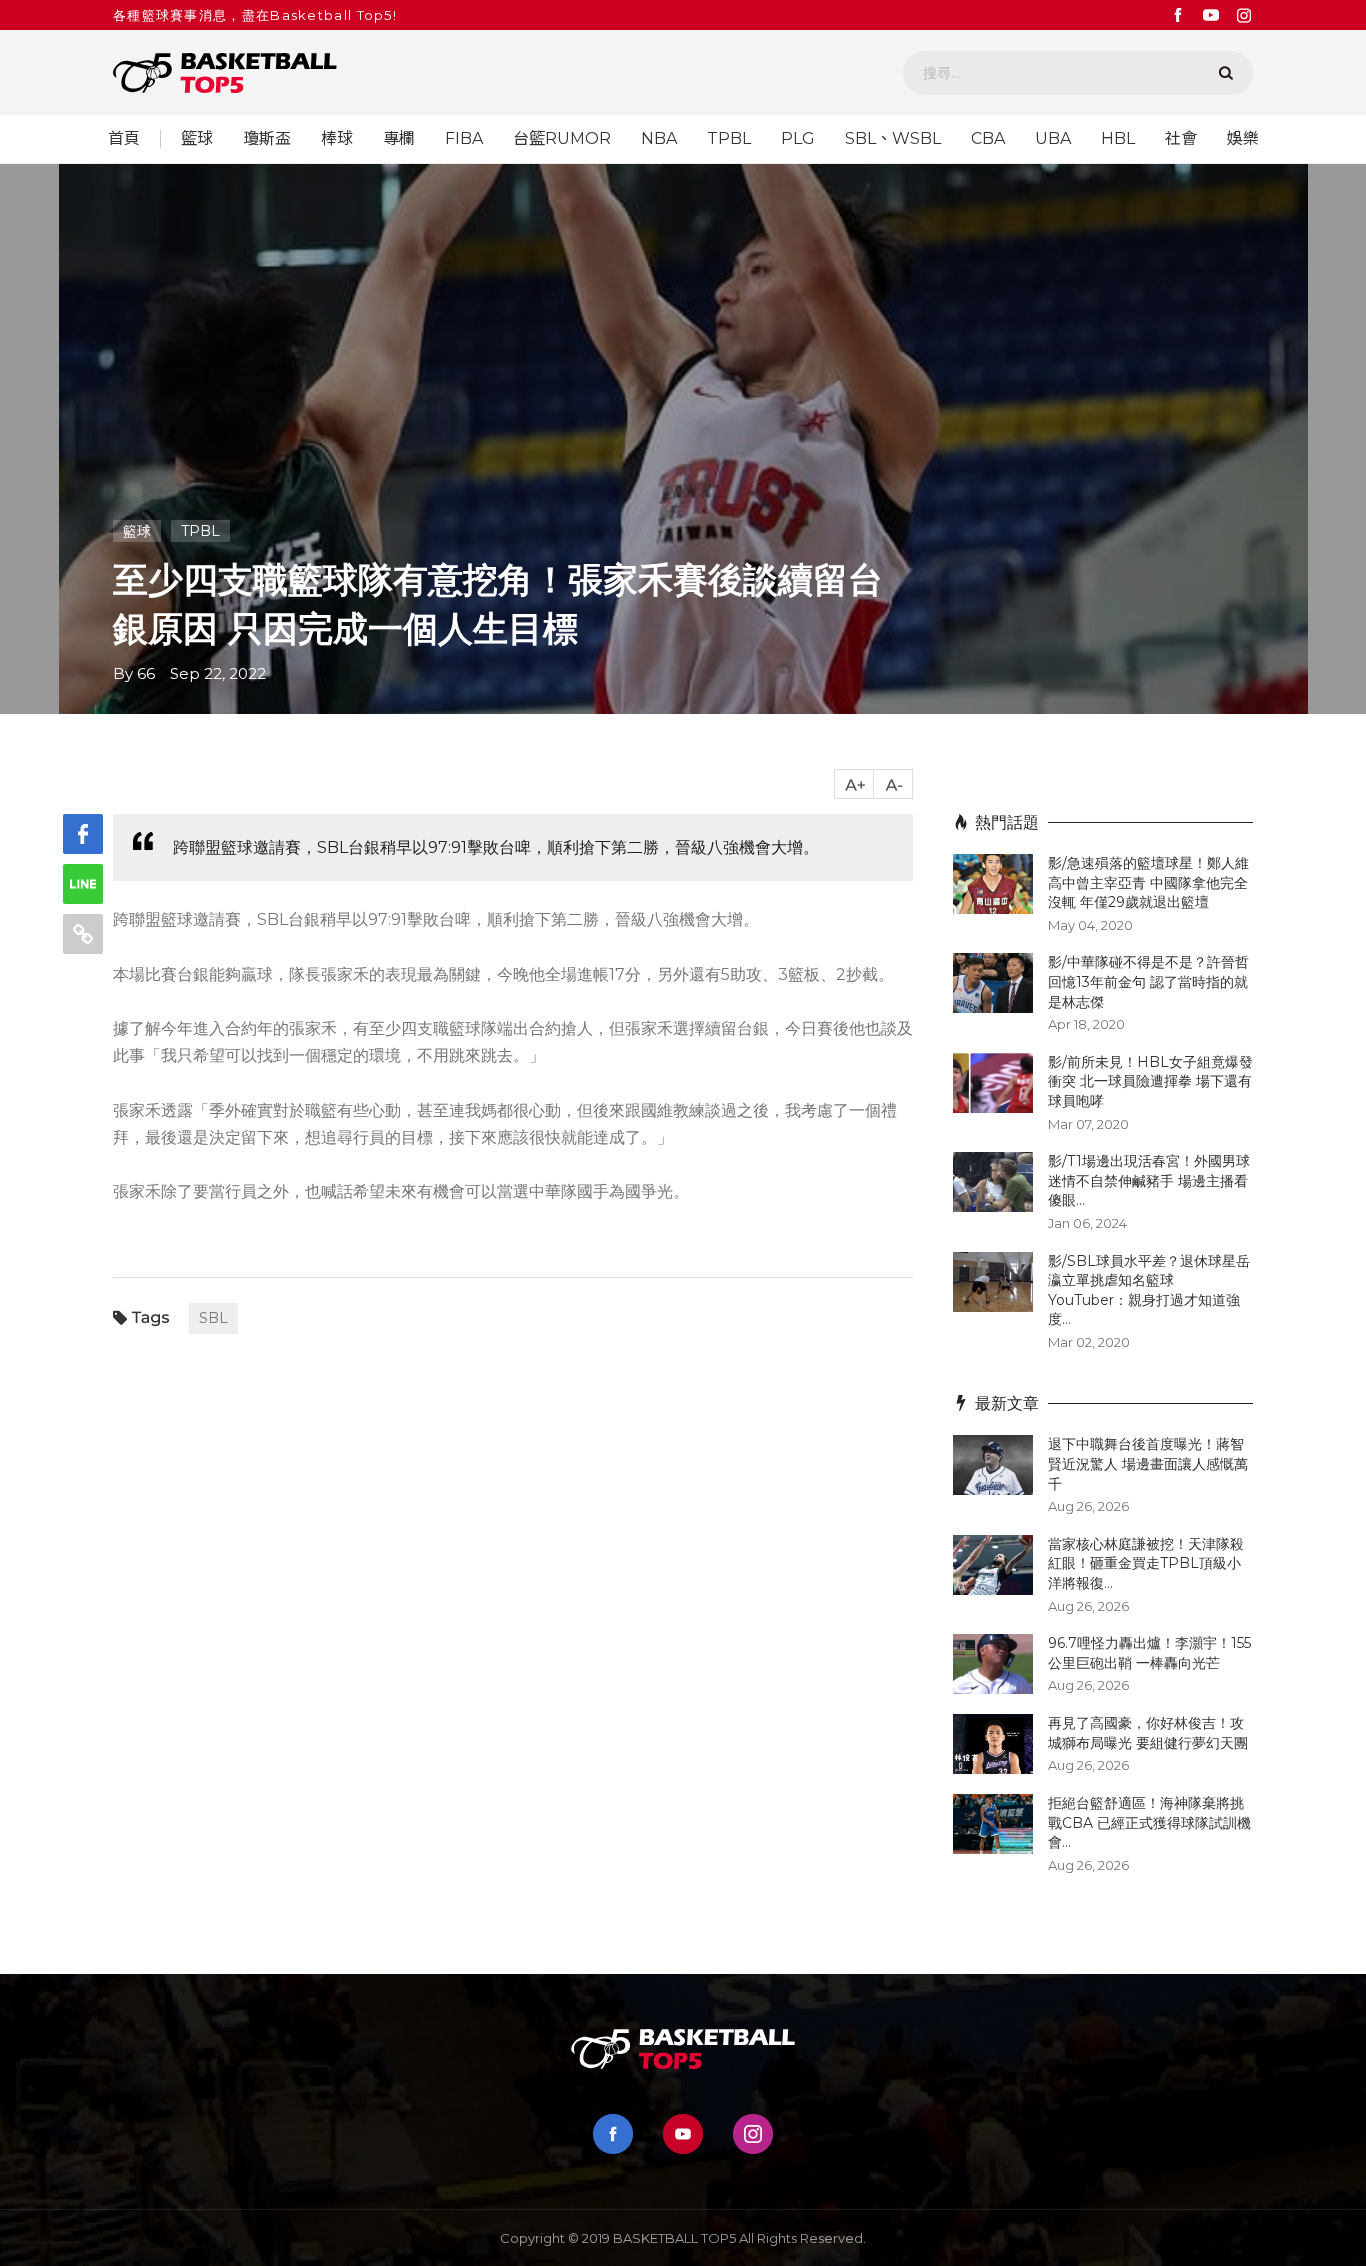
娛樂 (1243, 139)
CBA (988, 139)
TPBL (729, 139)
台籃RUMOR (562, 139)
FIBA (464, 139)
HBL (1118, 139)
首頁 (124, 139)
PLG (798, 139)
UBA (1053, 139)
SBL (213, 1318)
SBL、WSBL (893, 139)
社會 (1181, 139)
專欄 (399, 139)
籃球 (197, 139)
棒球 (337, 139)
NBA (659, 139)
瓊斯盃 (267, 139)
